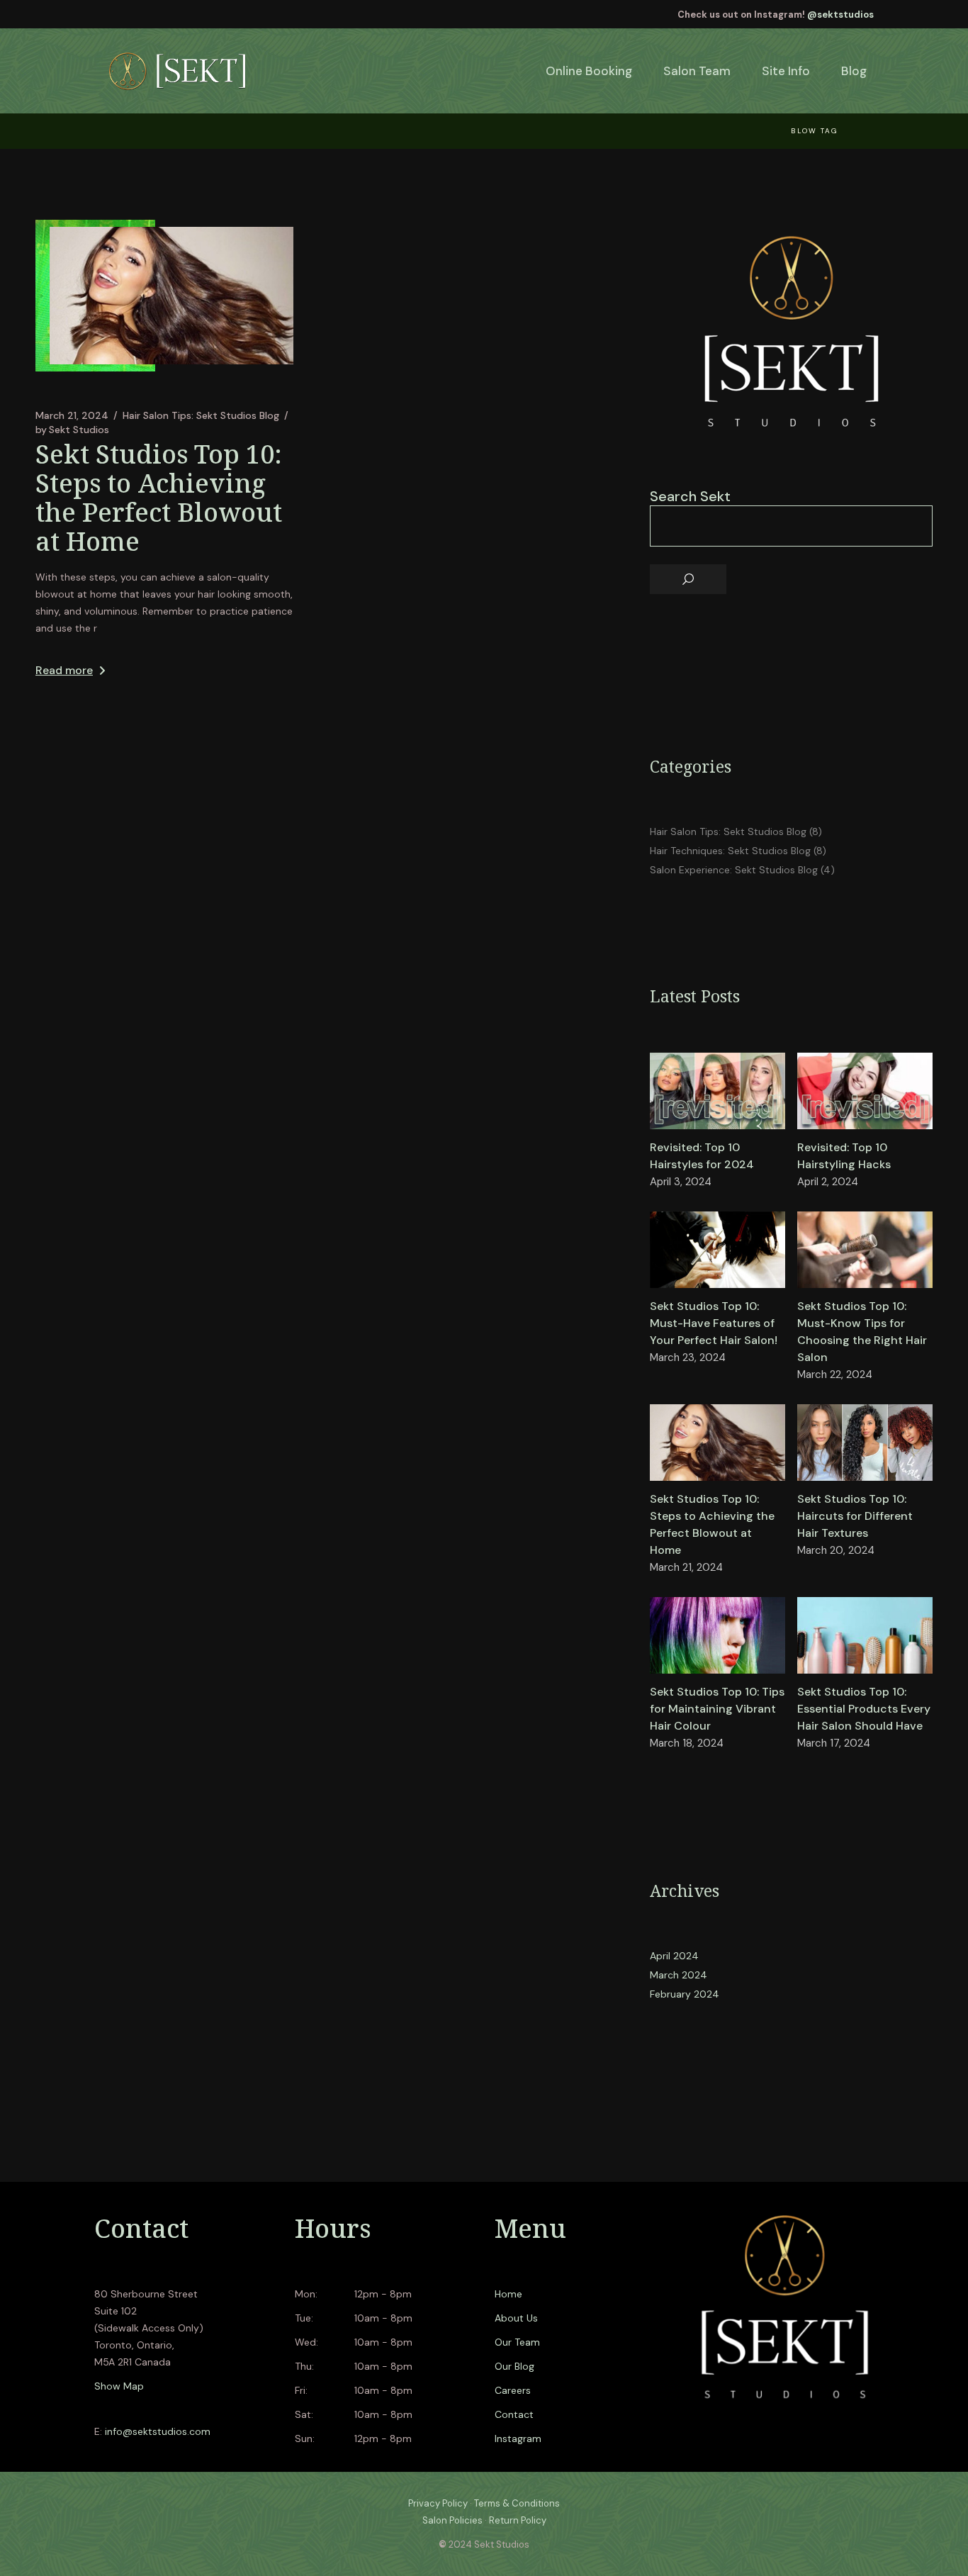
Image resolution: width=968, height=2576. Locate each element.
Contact (514, 2414)
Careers (513, 2390)
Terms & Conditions (517, 2503)
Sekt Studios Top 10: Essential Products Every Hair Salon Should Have (864, 1709)
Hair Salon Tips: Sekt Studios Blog (201, 415)
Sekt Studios (72, 430)
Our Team (517, 2342)
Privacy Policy (438, 2503)
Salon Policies (452, 2520)
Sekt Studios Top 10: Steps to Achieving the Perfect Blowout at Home (159, 498)
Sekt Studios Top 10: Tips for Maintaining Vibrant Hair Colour (717, 1709)
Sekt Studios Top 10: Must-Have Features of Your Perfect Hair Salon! (714, 1323)
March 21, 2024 (72, 415)
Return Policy (518, 2520)
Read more (64, 670)
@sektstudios (840, 15)
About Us (516, 2318)
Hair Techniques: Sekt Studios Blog (730, 851)
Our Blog (514, 2366)
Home (508, 2294)
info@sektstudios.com (158, 2431)
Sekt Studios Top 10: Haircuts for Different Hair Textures (855, 1516)
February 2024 (685, 1994)
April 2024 (674, 1956)
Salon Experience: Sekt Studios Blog (734, 870)
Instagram (518, 2438)
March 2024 (679, 1975)
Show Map (119, 2386)
